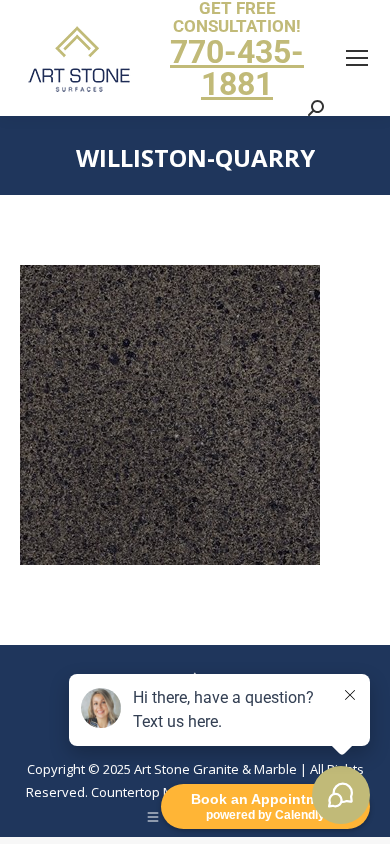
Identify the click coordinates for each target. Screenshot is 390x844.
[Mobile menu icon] (357, 58)
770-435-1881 (237, 68)
